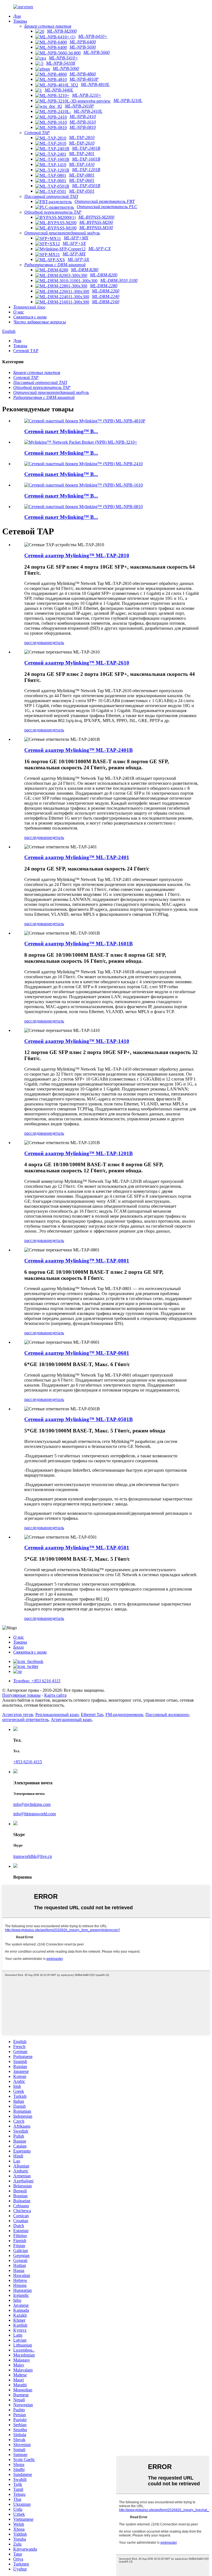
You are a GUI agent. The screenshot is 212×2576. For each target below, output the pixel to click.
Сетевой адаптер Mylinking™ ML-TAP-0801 (77, 1261)
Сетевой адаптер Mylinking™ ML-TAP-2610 (77, 663)
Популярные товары (21, 1695)
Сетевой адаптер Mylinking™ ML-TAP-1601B (79, 944)
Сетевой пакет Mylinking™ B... (61, 431)
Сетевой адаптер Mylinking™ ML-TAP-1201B (79, 1153)
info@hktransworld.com (35, 1814)
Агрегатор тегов (18, 1715)
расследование (38, 643)
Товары (20, 346)
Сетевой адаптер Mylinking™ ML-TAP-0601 (77, 1353)
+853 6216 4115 (28, 1762)
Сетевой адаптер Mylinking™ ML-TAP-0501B (79, 1419)
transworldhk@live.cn (33, 1856)
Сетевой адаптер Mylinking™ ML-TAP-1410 (77, 1041)
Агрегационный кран (71, 1719)
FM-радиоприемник (124, 1715)
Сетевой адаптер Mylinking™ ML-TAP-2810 (77, 555)
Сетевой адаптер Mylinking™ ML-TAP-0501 (77, 1548)
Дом (17, 341)
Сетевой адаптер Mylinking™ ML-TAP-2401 (77, 857)
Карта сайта (55, 1695)
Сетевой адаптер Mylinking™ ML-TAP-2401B (79, 750)
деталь (58, 643)
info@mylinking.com (32, 1804)
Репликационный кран (57, 1715)
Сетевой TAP (26, 351)
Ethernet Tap (92, 1715)
